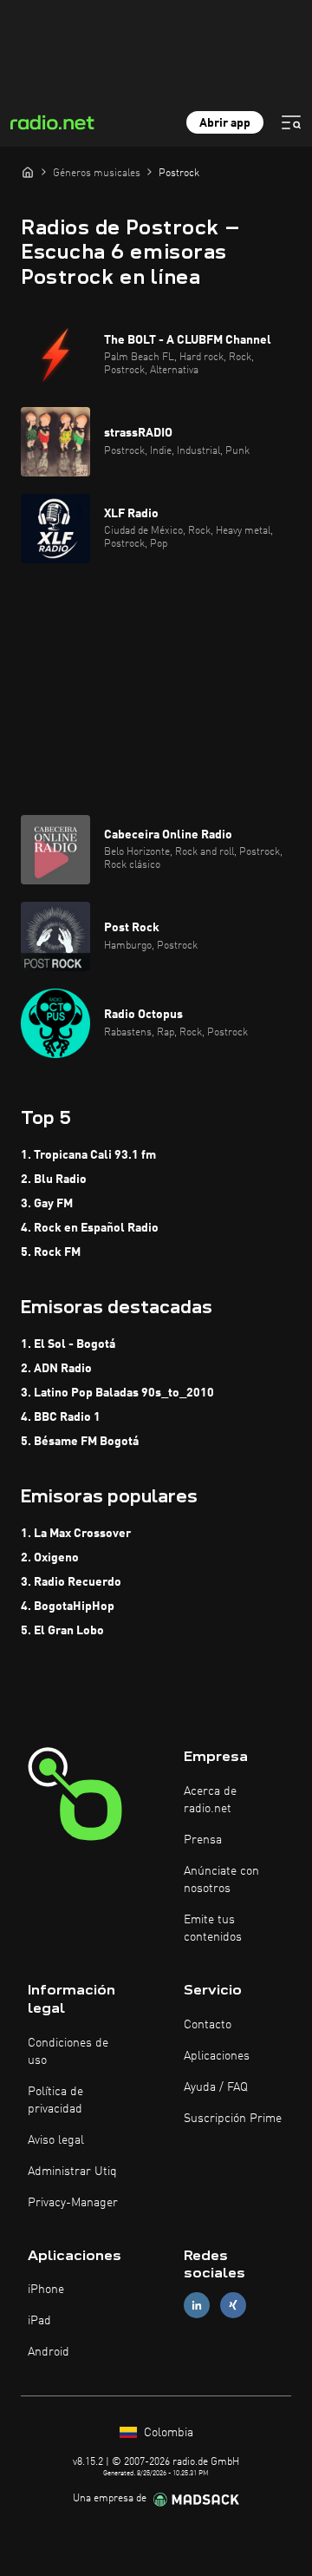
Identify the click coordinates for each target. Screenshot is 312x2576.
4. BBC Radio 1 (61, 1417)
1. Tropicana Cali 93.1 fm (88, 1155)
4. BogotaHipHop (68, 1607)
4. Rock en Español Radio (90, 1228)
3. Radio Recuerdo (71, 1582)
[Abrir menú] (291, 122)
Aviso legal (56, 2140)
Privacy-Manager (73, 2203)
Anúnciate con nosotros (221, 1880)
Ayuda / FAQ (216, 2087)
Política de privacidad (55, 2100)
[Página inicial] (28, 172)
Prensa (203, 1840)
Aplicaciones (217, 2056)
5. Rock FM (51, 1252)
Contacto (208, 2025)
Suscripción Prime (233, 2119)
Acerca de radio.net (210, 1800)
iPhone (46, 2290)
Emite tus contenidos (213, 1929)
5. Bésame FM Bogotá (80, 1442)
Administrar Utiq (72, 2172)
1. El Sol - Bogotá (68, 1344)
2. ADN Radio (56, 1369)
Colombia (167, 2433)
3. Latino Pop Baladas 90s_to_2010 (117, 1393)
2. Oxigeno (50, 1558)
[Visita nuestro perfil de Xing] (233, 2306)
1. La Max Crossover (76, 1534)
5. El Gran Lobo (62, 1631)
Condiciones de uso (68, 2052)
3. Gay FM (47, 1204)
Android (49, 2352)
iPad (39, 2321)
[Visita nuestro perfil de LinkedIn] (197, 2306)
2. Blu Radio (54, 1180)
